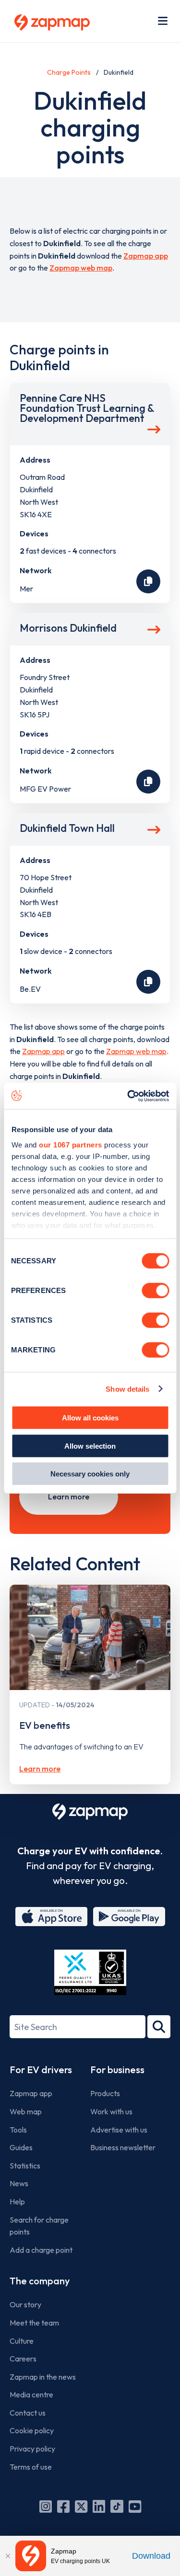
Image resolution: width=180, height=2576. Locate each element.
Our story (25, 2304)
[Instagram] (46, 2507)
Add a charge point (41, 2250)
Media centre (31, 2394)
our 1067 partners (71, 1144)
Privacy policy (32, 2449)
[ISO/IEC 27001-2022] (90, 1972)
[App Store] (51, 1917)
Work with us (111, 2111)
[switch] (155, 1291)
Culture (22, 2341)
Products (105, 2093)
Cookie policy (32, 2430)
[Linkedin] (99, 2507)
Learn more (69, 1497)
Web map (26, 2111)
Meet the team (34, 2323)
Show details (127, 1389)
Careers (23, 2359)
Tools (18, 2130)
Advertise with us (119, 2130)
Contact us (28, 2413)
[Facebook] (63, 2507)
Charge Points (69, 72)
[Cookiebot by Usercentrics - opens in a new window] (128, 1096)
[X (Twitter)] (81, 2507)
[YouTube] (135, 2507)
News (19, 2183)
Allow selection (90, 1446)
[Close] (8, 2556)
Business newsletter (123, 2147)
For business (117, 2070)
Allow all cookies (90, 1418)
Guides (21, 2147)
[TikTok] (117, 2507)
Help (17, 2202)
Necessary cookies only (90, 1474)
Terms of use (31, 2467)
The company (40, 2281)
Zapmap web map (81, 268)
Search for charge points (39, 2226)
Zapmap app (146, 256)
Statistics (25, 2166)
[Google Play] (129, 1917)
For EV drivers (41, 2070)
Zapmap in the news (43, 2377)
